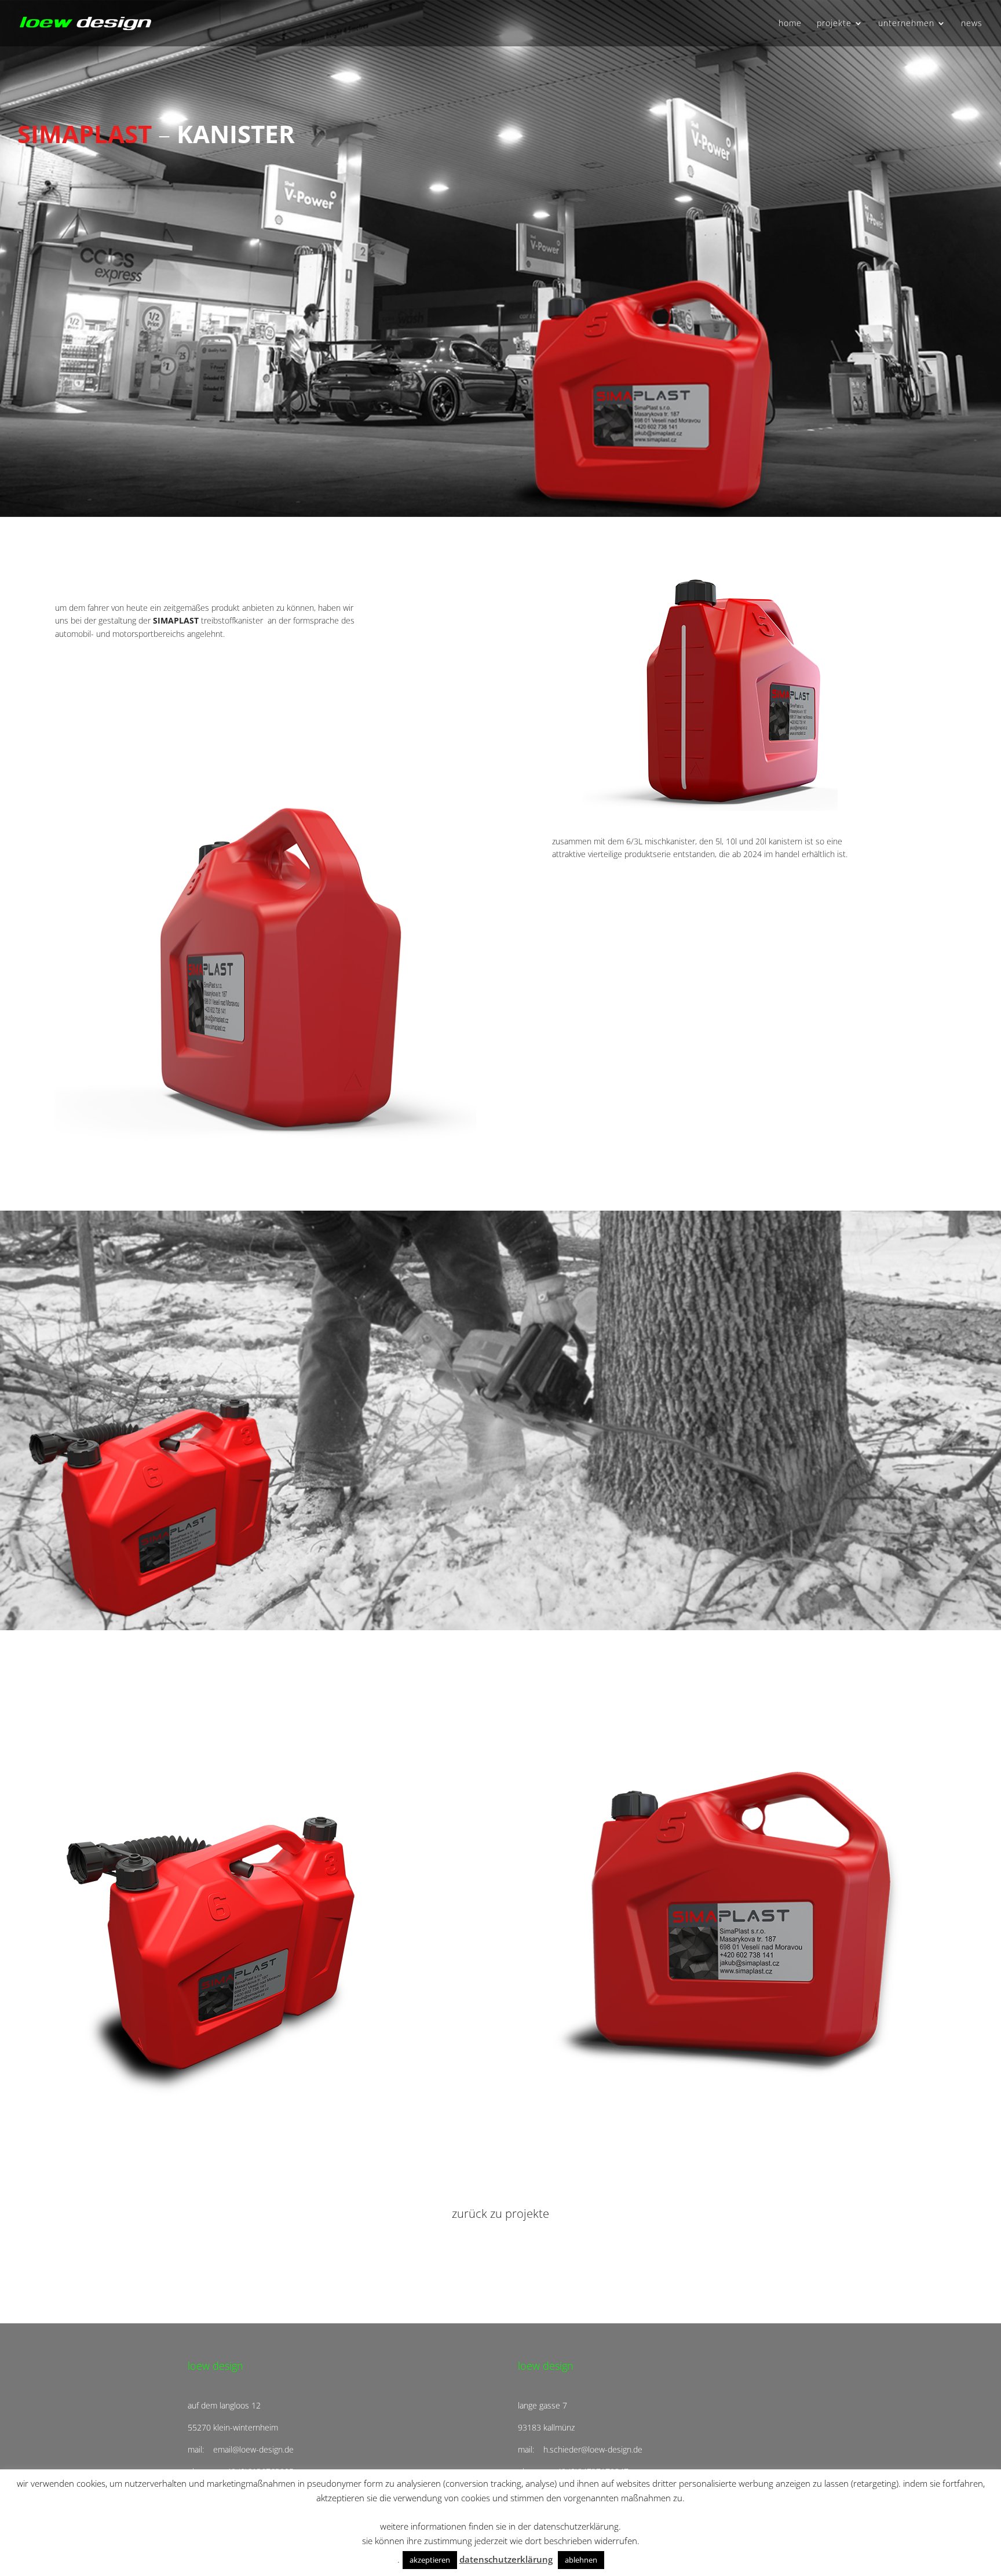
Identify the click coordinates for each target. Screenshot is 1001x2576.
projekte (834, 24)
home (790, 24)
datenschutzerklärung (506, 2559)
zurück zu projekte (500, 2214)
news (972, 24)
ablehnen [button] (581, 2560)
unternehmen (906, 24)
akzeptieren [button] (430, 2560)
